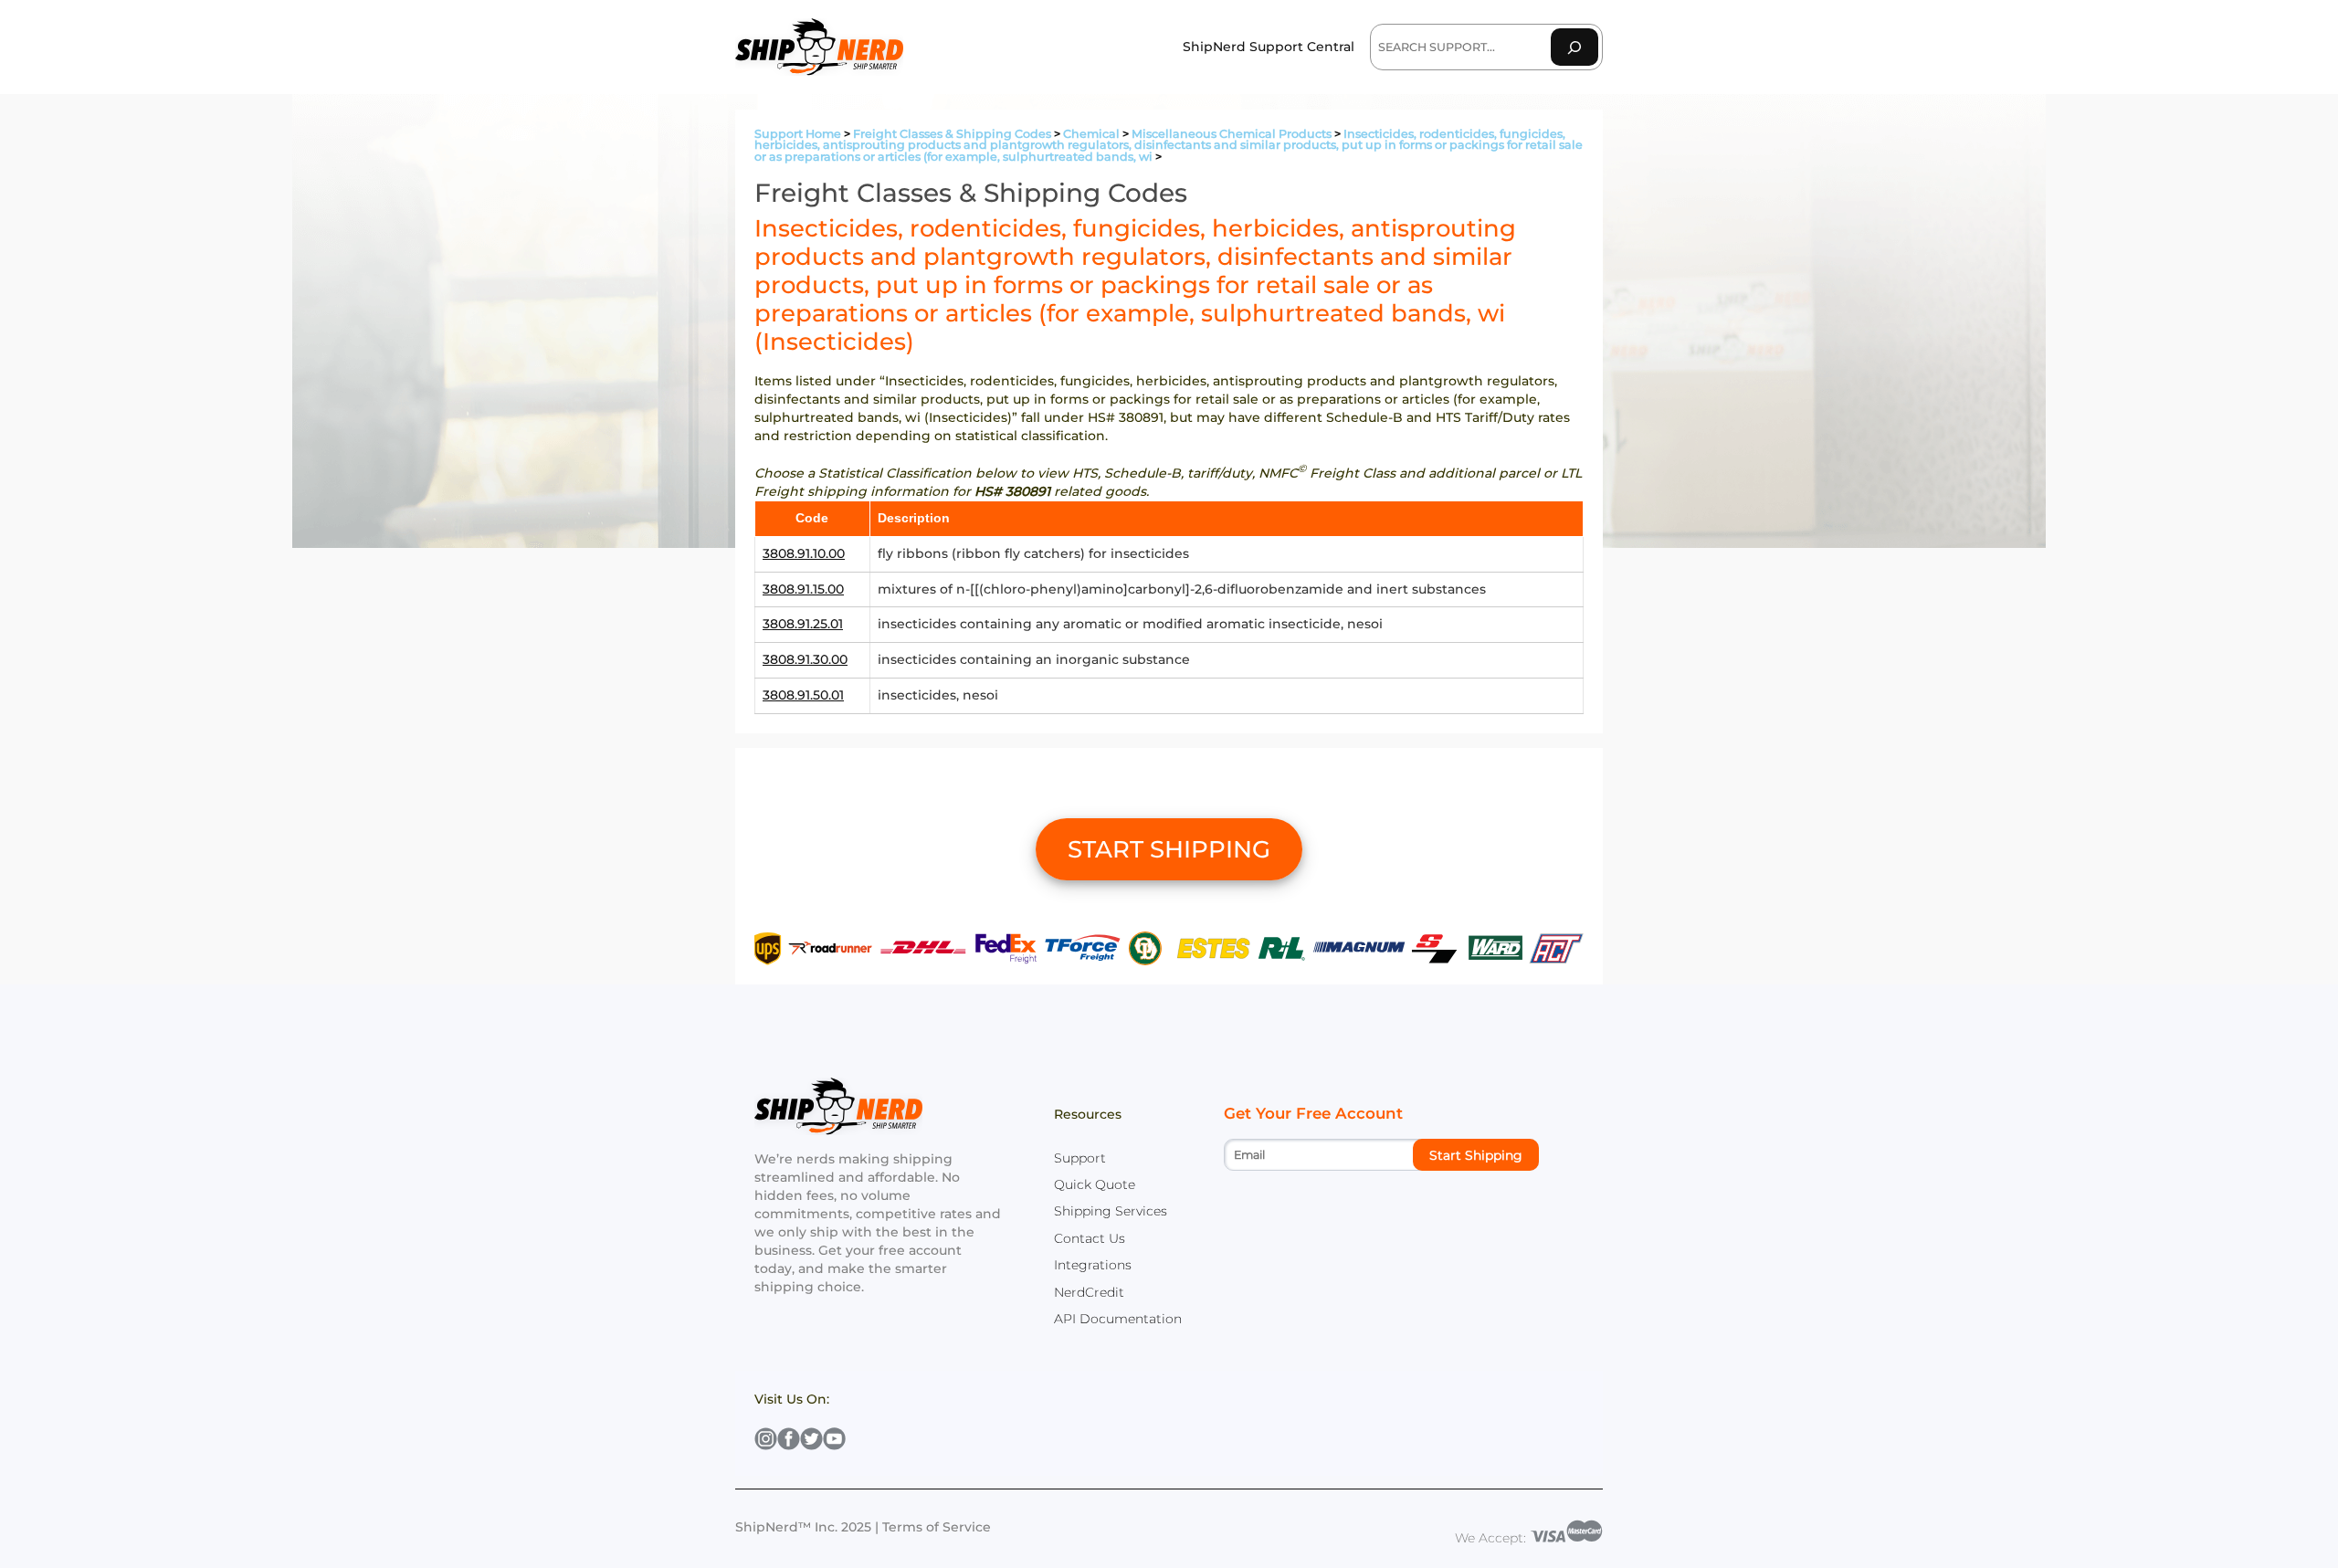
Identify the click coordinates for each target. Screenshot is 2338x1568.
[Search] (1574, 47)
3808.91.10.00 (804, 553)
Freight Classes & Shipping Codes (952, 134)
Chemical (1091, 134)
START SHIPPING (1169, 849)
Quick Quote (1095, 1184)
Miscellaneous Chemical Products (1232, 134)
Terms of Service (937, 1527)
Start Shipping (1476, 1155)
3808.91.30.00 (805, 659)
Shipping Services (1111, 1211)
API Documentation (1118, 1319)
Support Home (798, 134)
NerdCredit (1089, 1292)
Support (1080, 1158)
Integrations (1093, 1265)
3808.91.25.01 (803, 624)
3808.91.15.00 (803, 589)
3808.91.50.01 (803, 695)
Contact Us (1090, 1238)
